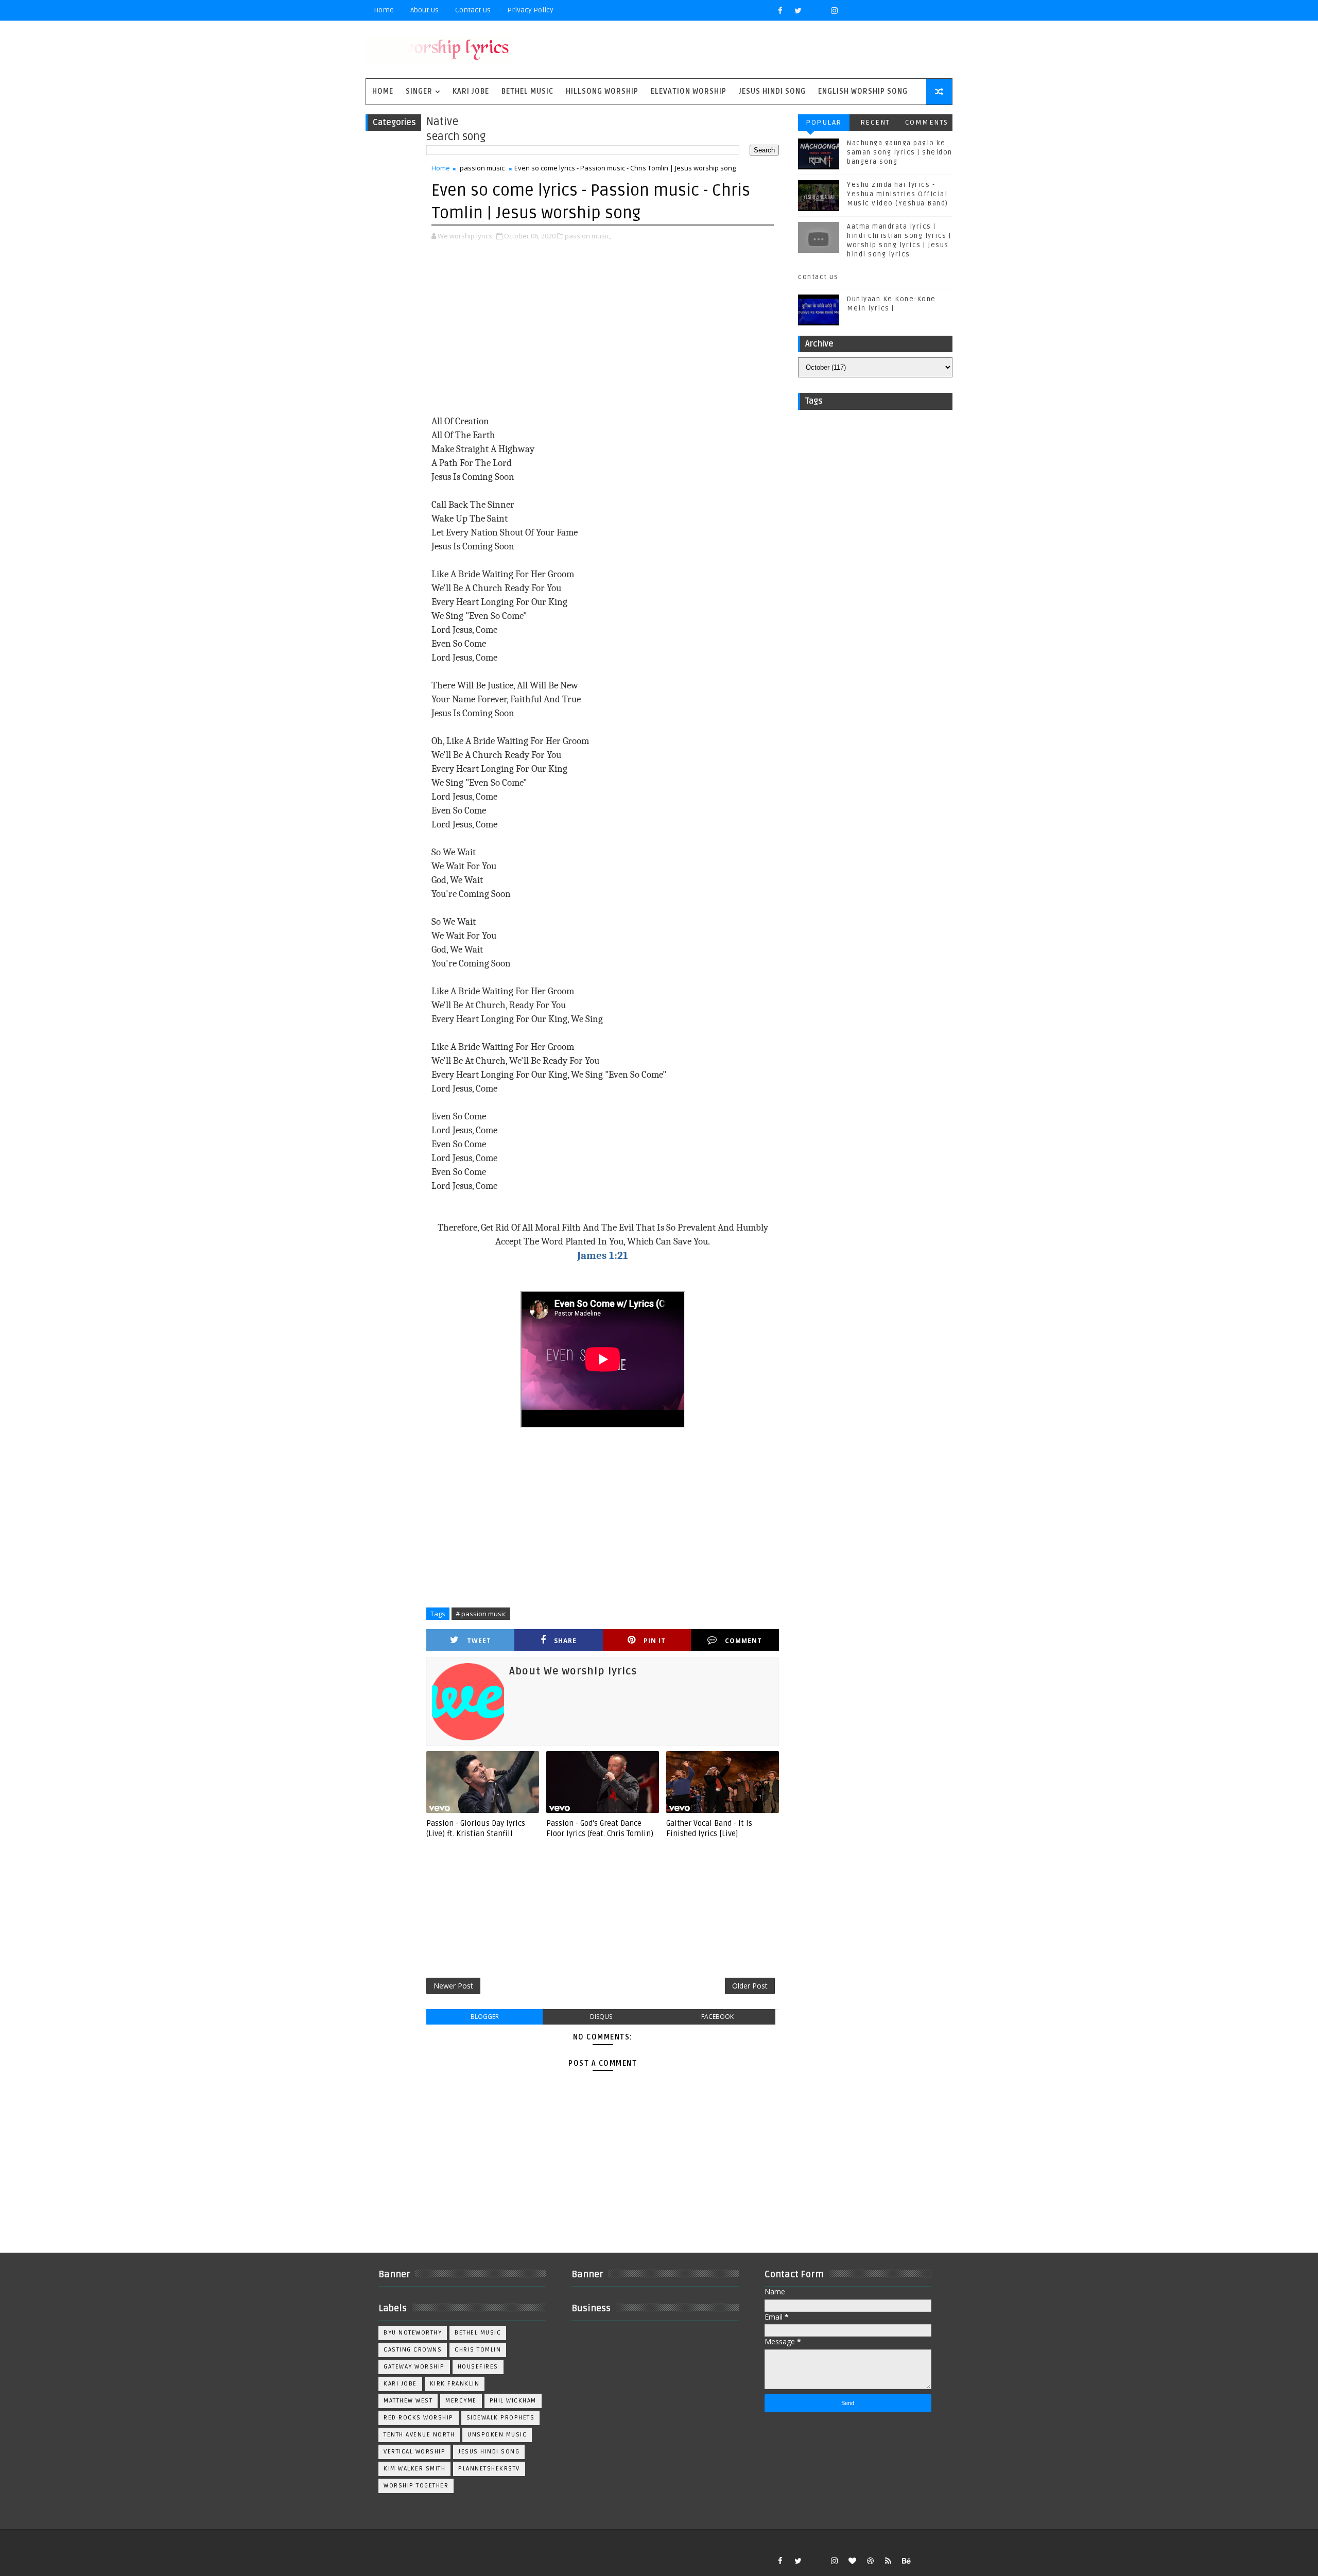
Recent (875, 122)
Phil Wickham (513, 2401)
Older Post (750, 1986)
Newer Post (453, 1986)
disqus (601, 2017)
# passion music (481, 1614)
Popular (824, 122)
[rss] (888, 2561)
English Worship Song (863, 91)
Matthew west (408, 2401)
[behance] (906, 2561)
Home (384, 10)
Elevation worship (689, 91)
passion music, (588, 236)
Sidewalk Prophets (501, 2418)
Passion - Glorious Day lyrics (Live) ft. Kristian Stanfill (476, 1828)
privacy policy (530, 10)
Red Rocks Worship (419, 2418)
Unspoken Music (497, 2435)
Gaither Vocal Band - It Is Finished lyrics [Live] (709, 1828)
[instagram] (834, 10)
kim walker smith (414, 2469)
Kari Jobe (471, 91)
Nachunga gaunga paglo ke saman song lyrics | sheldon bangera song (900, 152)
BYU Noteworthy (413, 2333)
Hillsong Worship (602, 91)
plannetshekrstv (489, 2469)
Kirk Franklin (455, 2384)
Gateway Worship (414, 2367)
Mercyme (461, 2401)
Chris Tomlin (478, 2350)
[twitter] (798, 10)
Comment (743, 1641)
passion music (482, 168)
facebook (717, 2017)
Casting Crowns (413, 2350)
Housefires (478, 2367)
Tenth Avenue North (419, 2435)
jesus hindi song (489, 2452)
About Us (424, 10)
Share (565, 1641)
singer (419, 91)
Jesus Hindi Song (772, 91)
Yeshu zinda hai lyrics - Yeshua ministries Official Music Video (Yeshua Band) (898, 194)
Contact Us (473, 10)
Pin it (655, 1641)
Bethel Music (527, 91)
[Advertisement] (603, 329)
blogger (485, 2017)
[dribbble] (870, 2561)
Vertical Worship (414, 2452)
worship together (416, 2486)
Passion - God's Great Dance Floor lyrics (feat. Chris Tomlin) (600, 1828)
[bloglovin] (852, 2561)
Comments (927, 122)
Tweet (479, 1641)
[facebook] (780, 10)
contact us (818, 277)
